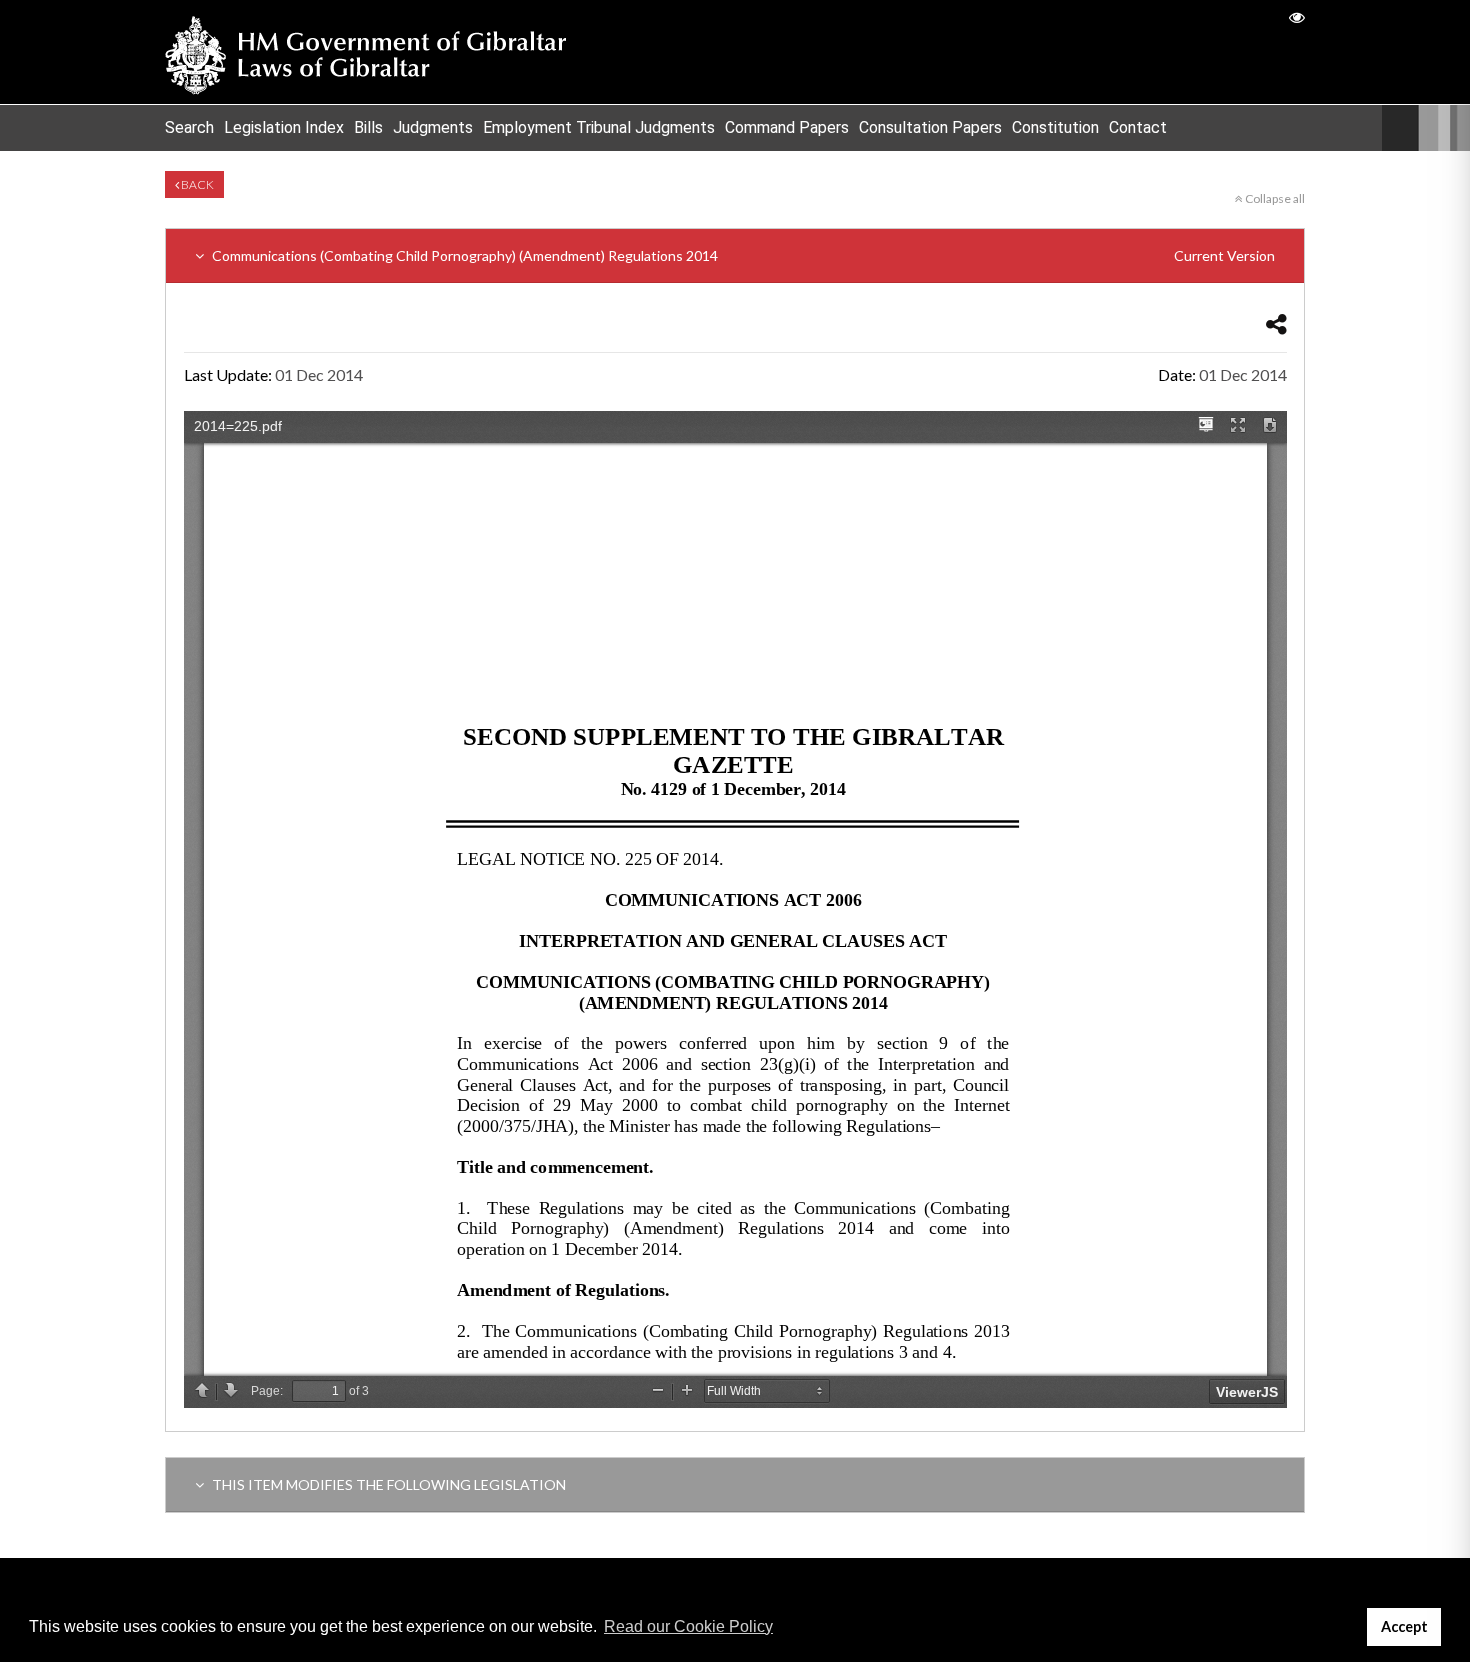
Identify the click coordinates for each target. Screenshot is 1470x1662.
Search (189, 127)
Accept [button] (1404, 1626)
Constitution (1055, 127)
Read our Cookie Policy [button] (688, 1626)
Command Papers (787, 127)
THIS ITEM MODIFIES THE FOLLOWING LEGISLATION (387, 1484)
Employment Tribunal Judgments (599, 127)
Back (196, 184)
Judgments (433, 127)
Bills (368, 127)
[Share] (1276, 323)
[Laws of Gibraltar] (366, 52)
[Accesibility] (1297, 16)
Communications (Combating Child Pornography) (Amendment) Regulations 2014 (742, 255)
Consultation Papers (930, 127)
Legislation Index (284, 127)
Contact (1138, 127)
